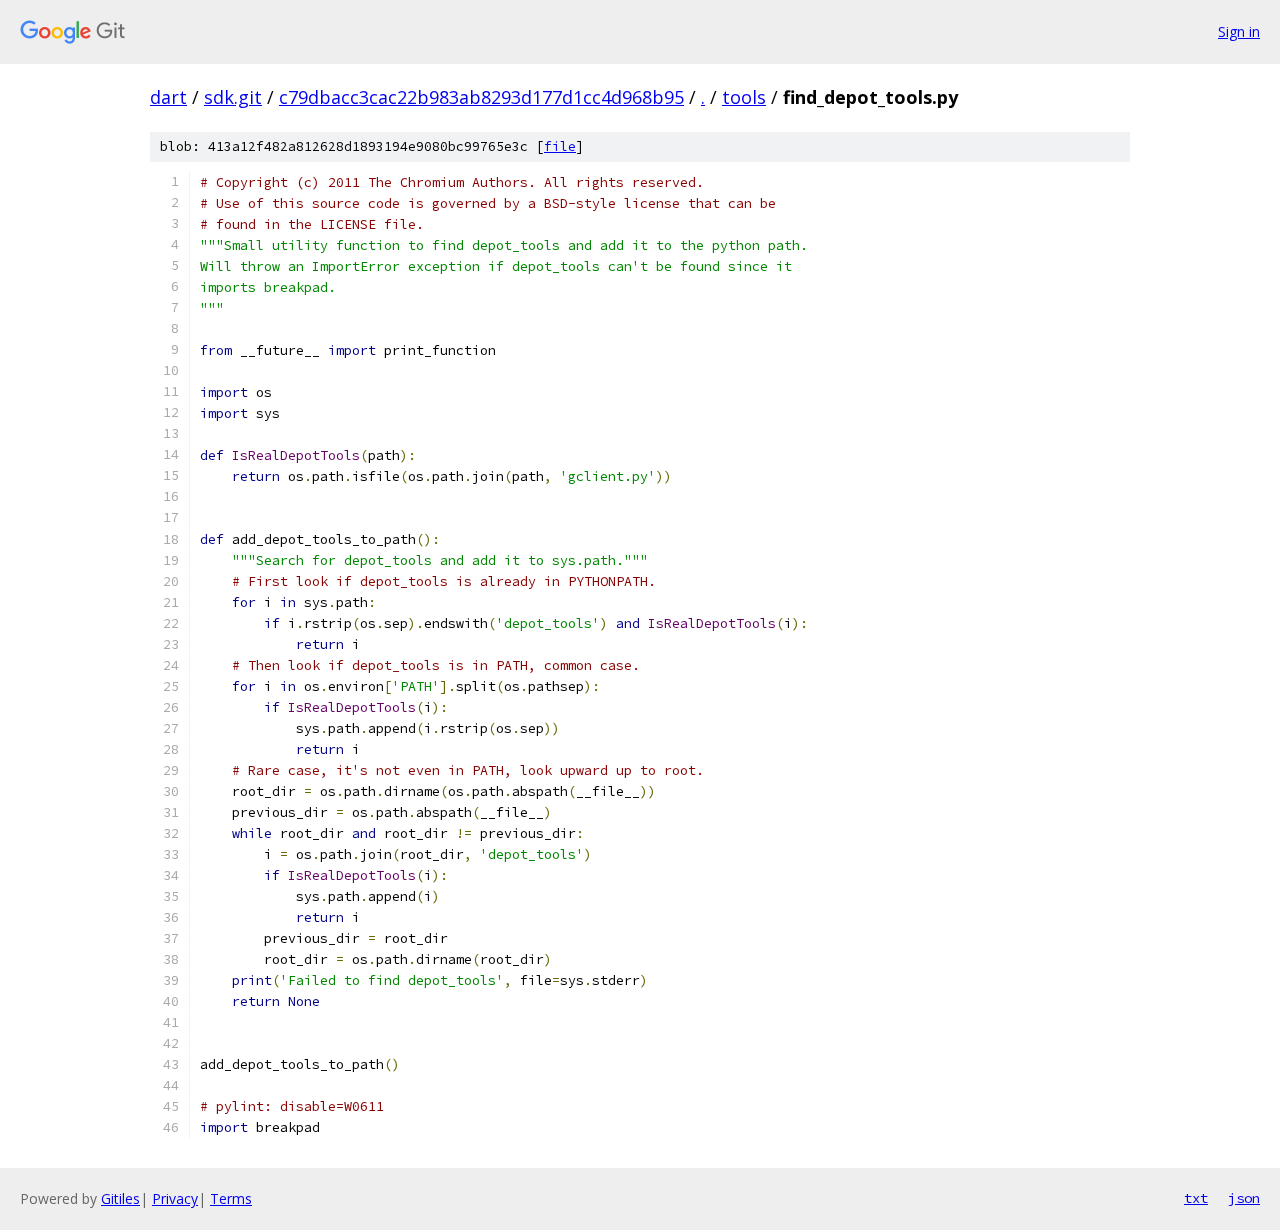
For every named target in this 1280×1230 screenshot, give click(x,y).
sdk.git (233, 97)
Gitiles (120, 1198)
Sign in (1239, 31)
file (560, 146)
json (1244, 1198)
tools (744, 97)
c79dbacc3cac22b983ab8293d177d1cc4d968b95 (481, 97)
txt (1196, 1198)
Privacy (175, 1198)
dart (168, 97)
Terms (231, 1198)
